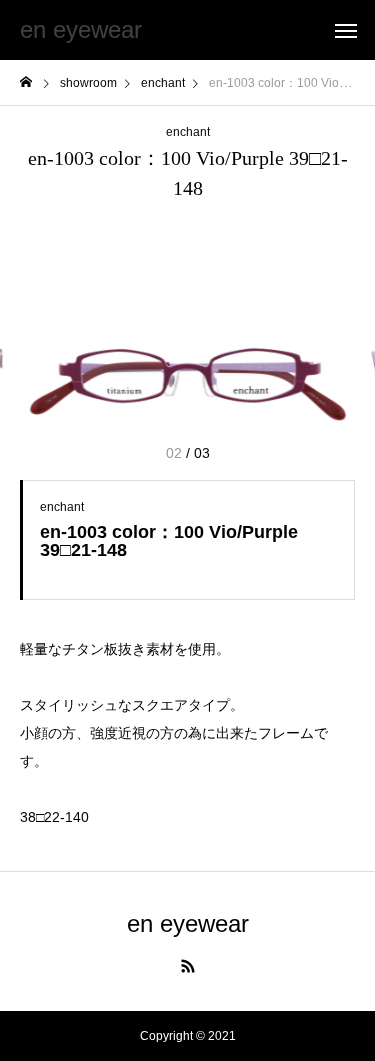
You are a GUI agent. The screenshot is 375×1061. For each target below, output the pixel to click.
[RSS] (188, 966)
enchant (188, 132)
